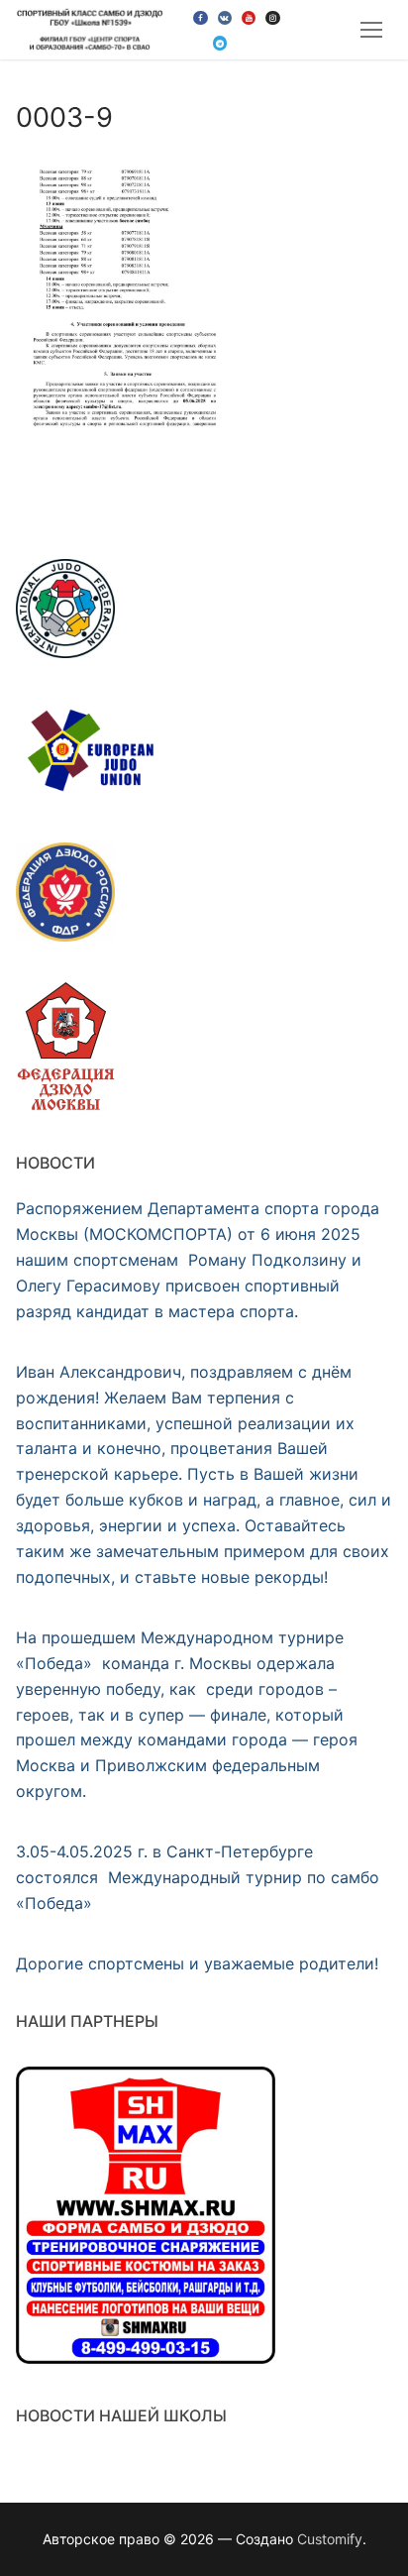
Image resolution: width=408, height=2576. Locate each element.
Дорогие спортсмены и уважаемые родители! (197, 1963)
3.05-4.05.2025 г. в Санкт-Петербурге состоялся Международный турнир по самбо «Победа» (198, 1877)
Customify (330, 2539)
